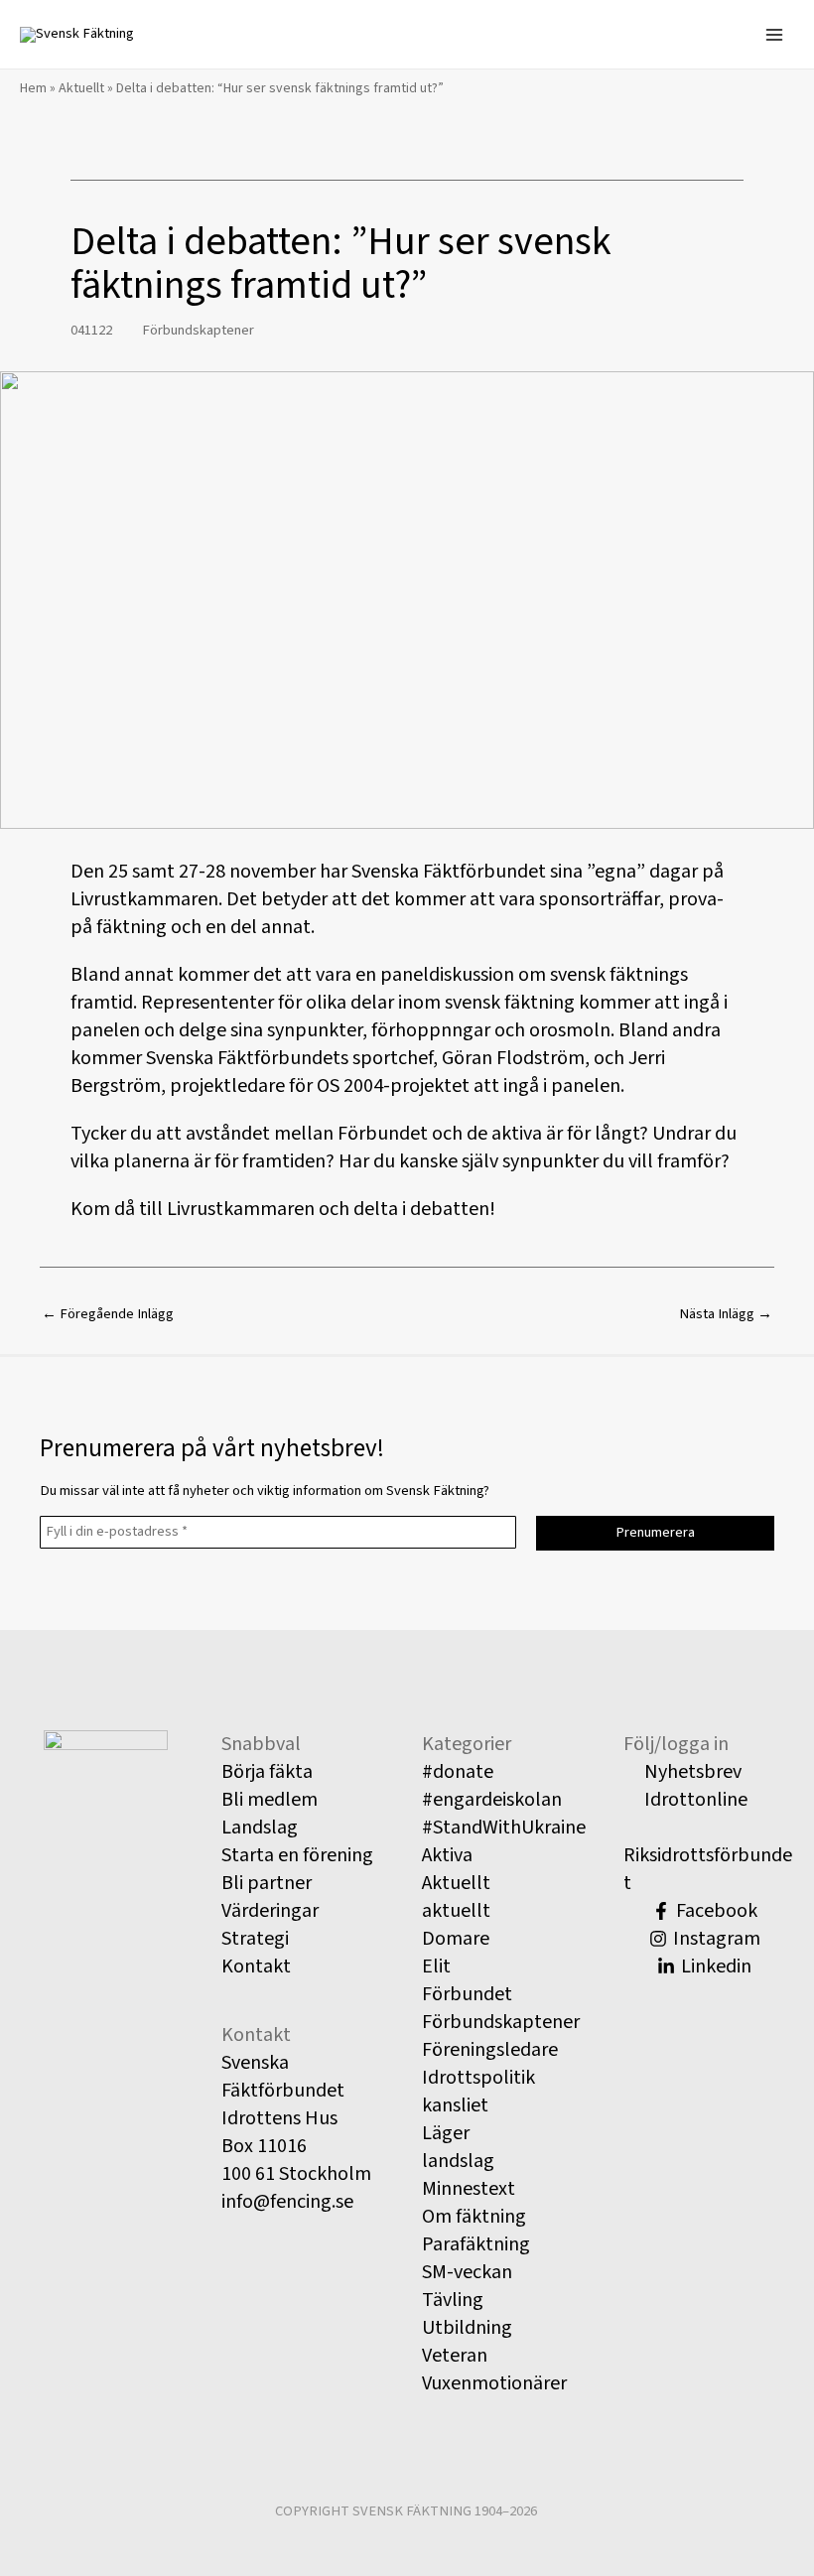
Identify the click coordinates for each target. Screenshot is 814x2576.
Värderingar (270, 1911)
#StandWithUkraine (504, 1828)
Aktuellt (81, 88)
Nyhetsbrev (691, 1772)
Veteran (455, 2356)
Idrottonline (694, 1800)
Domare (456, 1939)
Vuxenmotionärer (494, 2383)
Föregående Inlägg (108, 1314)
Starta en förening (297, 1855)
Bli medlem (270, 1800)
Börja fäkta (267, 1772)
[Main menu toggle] (774, 34)
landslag (458, 2161)
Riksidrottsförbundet (708, 1869)
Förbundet (467, 1994)
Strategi (255, 1939)
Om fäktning (474, 2217)
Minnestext (469, 2189)
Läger (446, 2133)
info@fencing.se (287, 2202)
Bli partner (267, 1883)
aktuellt (456, 1911)
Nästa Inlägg (726, 1314)
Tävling (453, 2300)
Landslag (260, 1828)
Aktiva (447, 1855)
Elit (436, 1966)
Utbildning (467, 2328)
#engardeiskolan (492, 1800)
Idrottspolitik (478, 2078)
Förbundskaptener (198, 330)
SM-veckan (467, 2272)
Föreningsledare (490, 2050)
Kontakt (256, 1966)
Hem (33, 88)
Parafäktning (476, 2244)
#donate (458, 1772)
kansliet (455, 2105)
